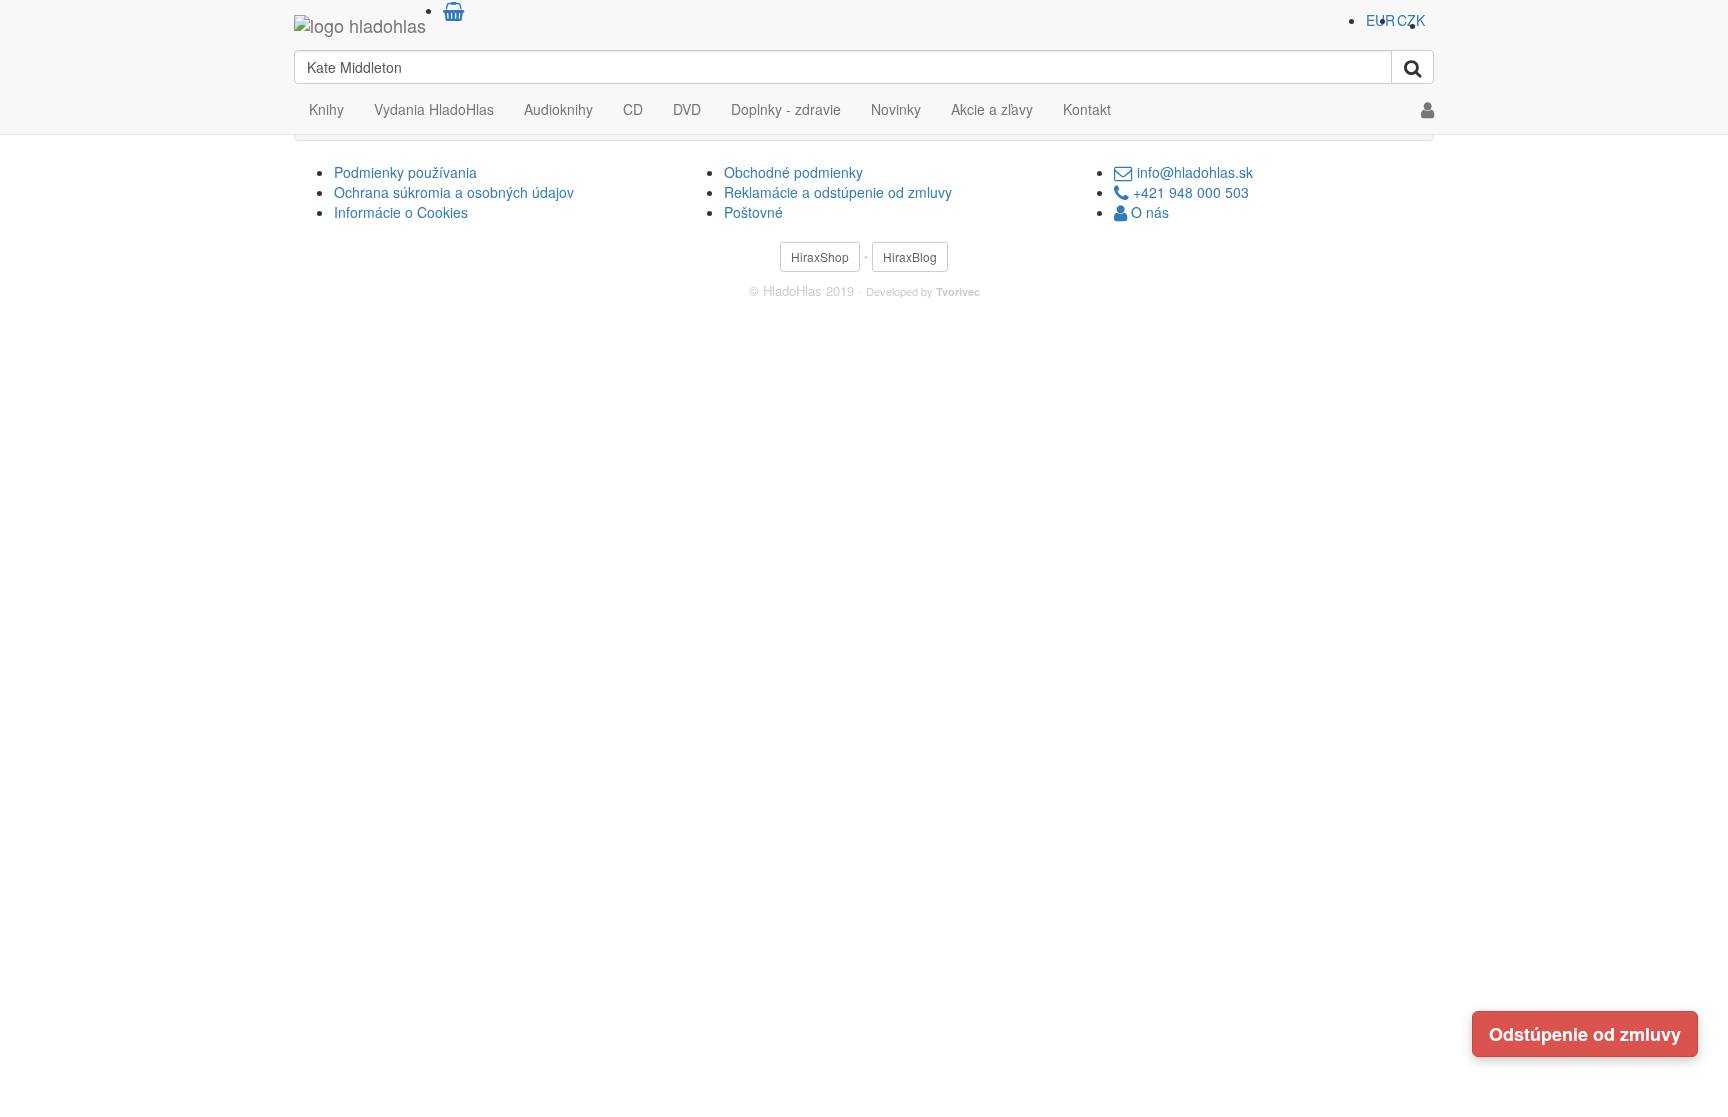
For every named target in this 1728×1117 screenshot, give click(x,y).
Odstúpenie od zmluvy (1585, 1034)
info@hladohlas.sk (1193, 172)
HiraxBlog (910, 256)
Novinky (896, 109)
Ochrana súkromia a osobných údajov (454, 192)
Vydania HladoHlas (434, 109)
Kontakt (1087, 109)
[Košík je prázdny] (453, 10)
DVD (687, 109)
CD (633, 109)
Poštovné (753, 212)
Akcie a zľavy (992, 109)
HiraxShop (820, 256)
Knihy (326, 109)
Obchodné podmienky (793, 172)
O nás (1148, 212)
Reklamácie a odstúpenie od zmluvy (838, 192)
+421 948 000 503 (1189, 192)
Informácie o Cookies (401, 212)
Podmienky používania (405, 172)
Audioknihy (558, 109)
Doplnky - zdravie (786, 109)
